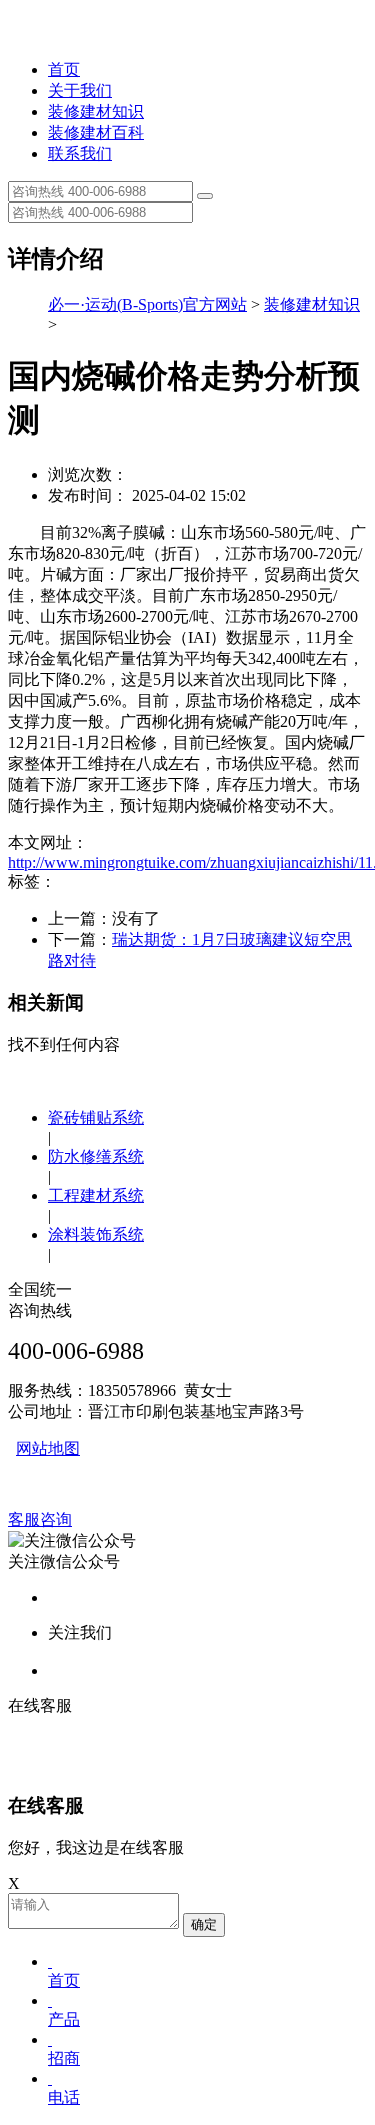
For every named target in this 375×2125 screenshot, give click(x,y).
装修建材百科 (96, 132)
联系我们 (80, 153)
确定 (204, 1924)
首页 (64, 69)
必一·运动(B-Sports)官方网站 (147, 304)
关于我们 (80, 90)
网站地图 (48, 1448)
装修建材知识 (96, 111)
